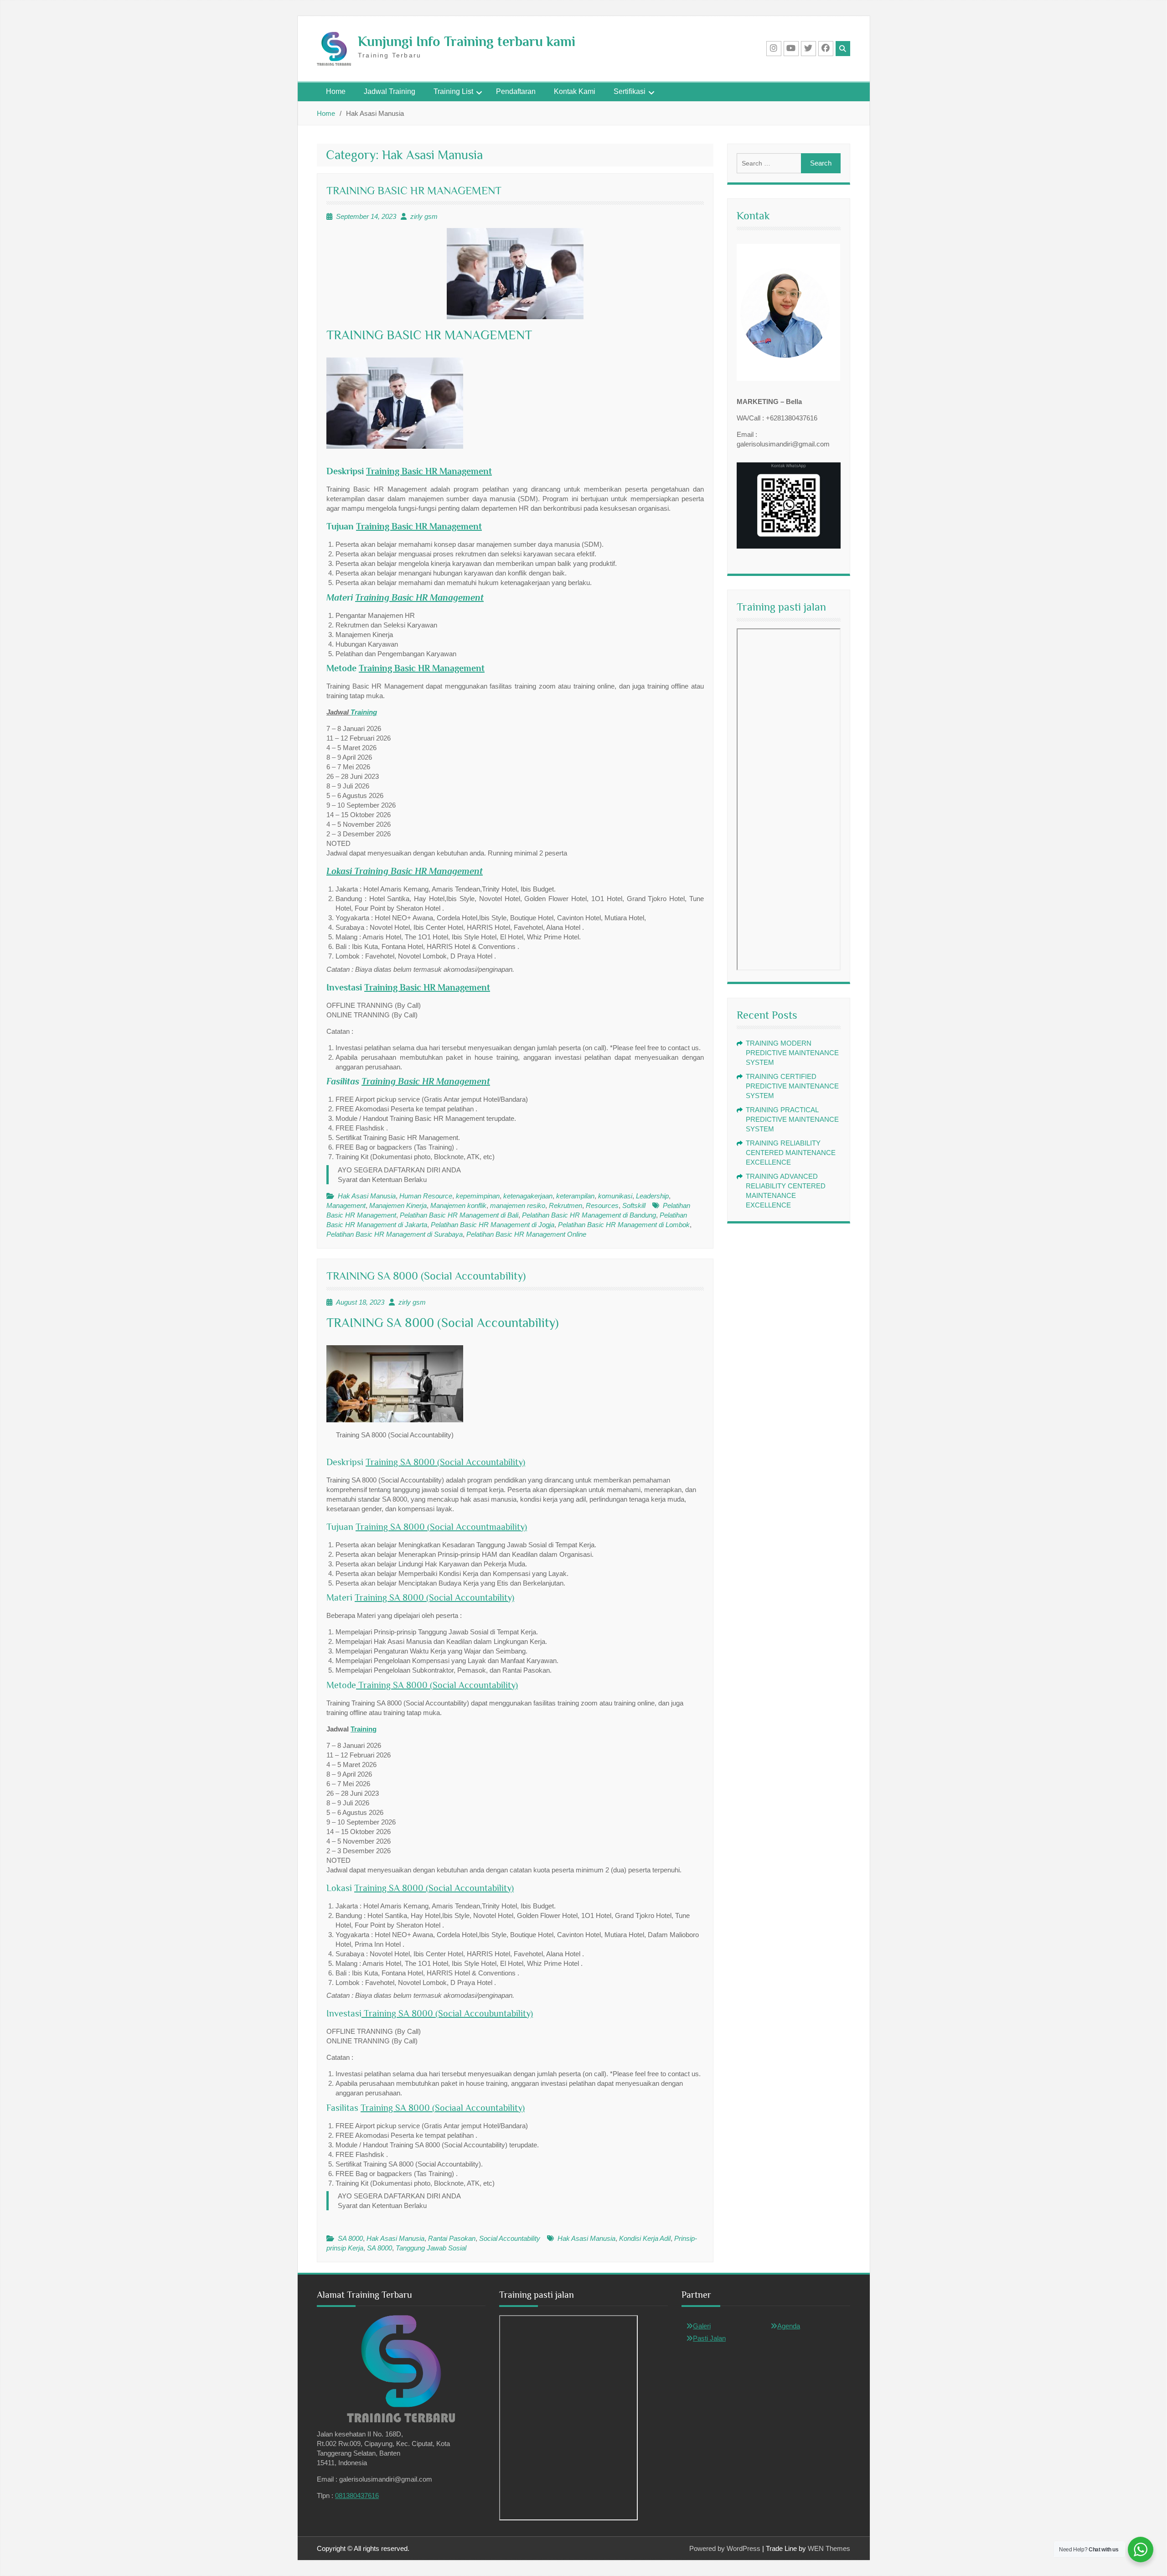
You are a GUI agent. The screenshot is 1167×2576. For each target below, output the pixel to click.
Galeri (702, 2326)
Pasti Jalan (709, 2338)
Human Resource (426, 1196)
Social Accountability (510, 2238)
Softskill (634, 1205)
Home (336, 91)
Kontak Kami (575, 91)
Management (346, 1205)
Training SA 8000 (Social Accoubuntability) (447, 2013)
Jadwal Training (390, 91)
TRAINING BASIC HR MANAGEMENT (414, 190)
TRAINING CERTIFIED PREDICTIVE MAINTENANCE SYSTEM (792, 1086)
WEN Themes (829, 2548)
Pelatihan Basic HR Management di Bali (459, 1215)
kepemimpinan (478, 1196)
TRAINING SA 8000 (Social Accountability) (426, 1276)
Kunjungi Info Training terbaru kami (467, 41)
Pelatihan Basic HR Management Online (526, 1234)
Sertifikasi (630, 91)
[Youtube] (791, 49)
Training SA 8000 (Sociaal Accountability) (443, 2108)
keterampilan (575, 1196)
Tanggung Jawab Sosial (431, 2248)
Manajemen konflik (458, 1205)
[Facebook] (826, 49)
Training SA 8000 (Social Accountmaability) (441, 1527)
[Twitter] (808, 49)
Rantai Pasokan (452, 2238)
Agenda (789, 2326)
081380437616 (357, 2496)
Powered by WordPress (725, 2548)
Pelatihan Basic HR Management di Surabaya (395, 1234)
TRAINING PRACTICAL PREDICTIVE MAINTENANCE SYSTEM (792, 1119)
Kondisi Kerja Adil (645, 2238)
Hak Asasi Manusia (367, 1196)
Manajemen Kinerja (398, 1205)
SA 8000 (350, 2238)
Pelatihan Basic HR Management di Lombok (624, 1225)
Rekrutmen (565, 1205)
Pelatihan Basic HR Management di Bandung (589, 1215)
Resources (602, 1205)
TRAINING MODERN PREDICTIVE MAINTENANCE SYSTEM (792, 1053)
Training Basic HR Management (429, 471)
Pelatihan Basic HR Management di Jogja (493, 1225)
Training (364, 712)
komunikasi (615, 1196)
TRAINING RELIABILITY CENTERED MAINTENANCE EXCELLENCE (791, 1153)
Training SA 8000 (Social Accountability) (445, 1462)
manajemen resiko (518, 1205)
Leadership (652, 1196)
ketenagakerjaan (528, 1196)
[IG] (774, 49)
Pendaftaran (516, 91)
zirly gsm (424, 216)
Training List (453, 91)
